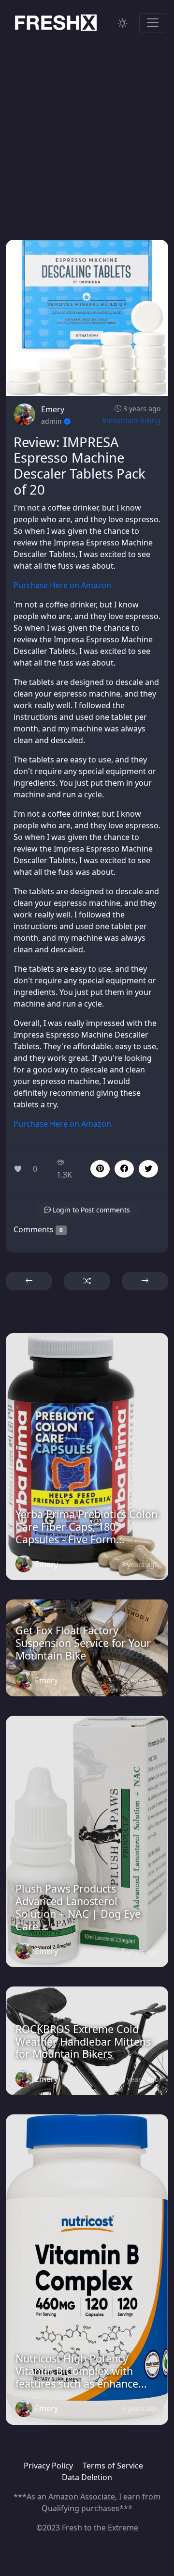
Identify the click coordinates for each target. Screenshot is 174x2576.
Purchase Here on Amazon (62, 585)
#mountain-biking (131, 420)
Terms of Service (113, 2466)
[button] (124, 1169)
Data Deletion (87, 2477)
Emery (53, 409)
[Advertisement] (87, 129)
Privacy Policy (48, 2466)
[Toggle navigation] (153, 23)
